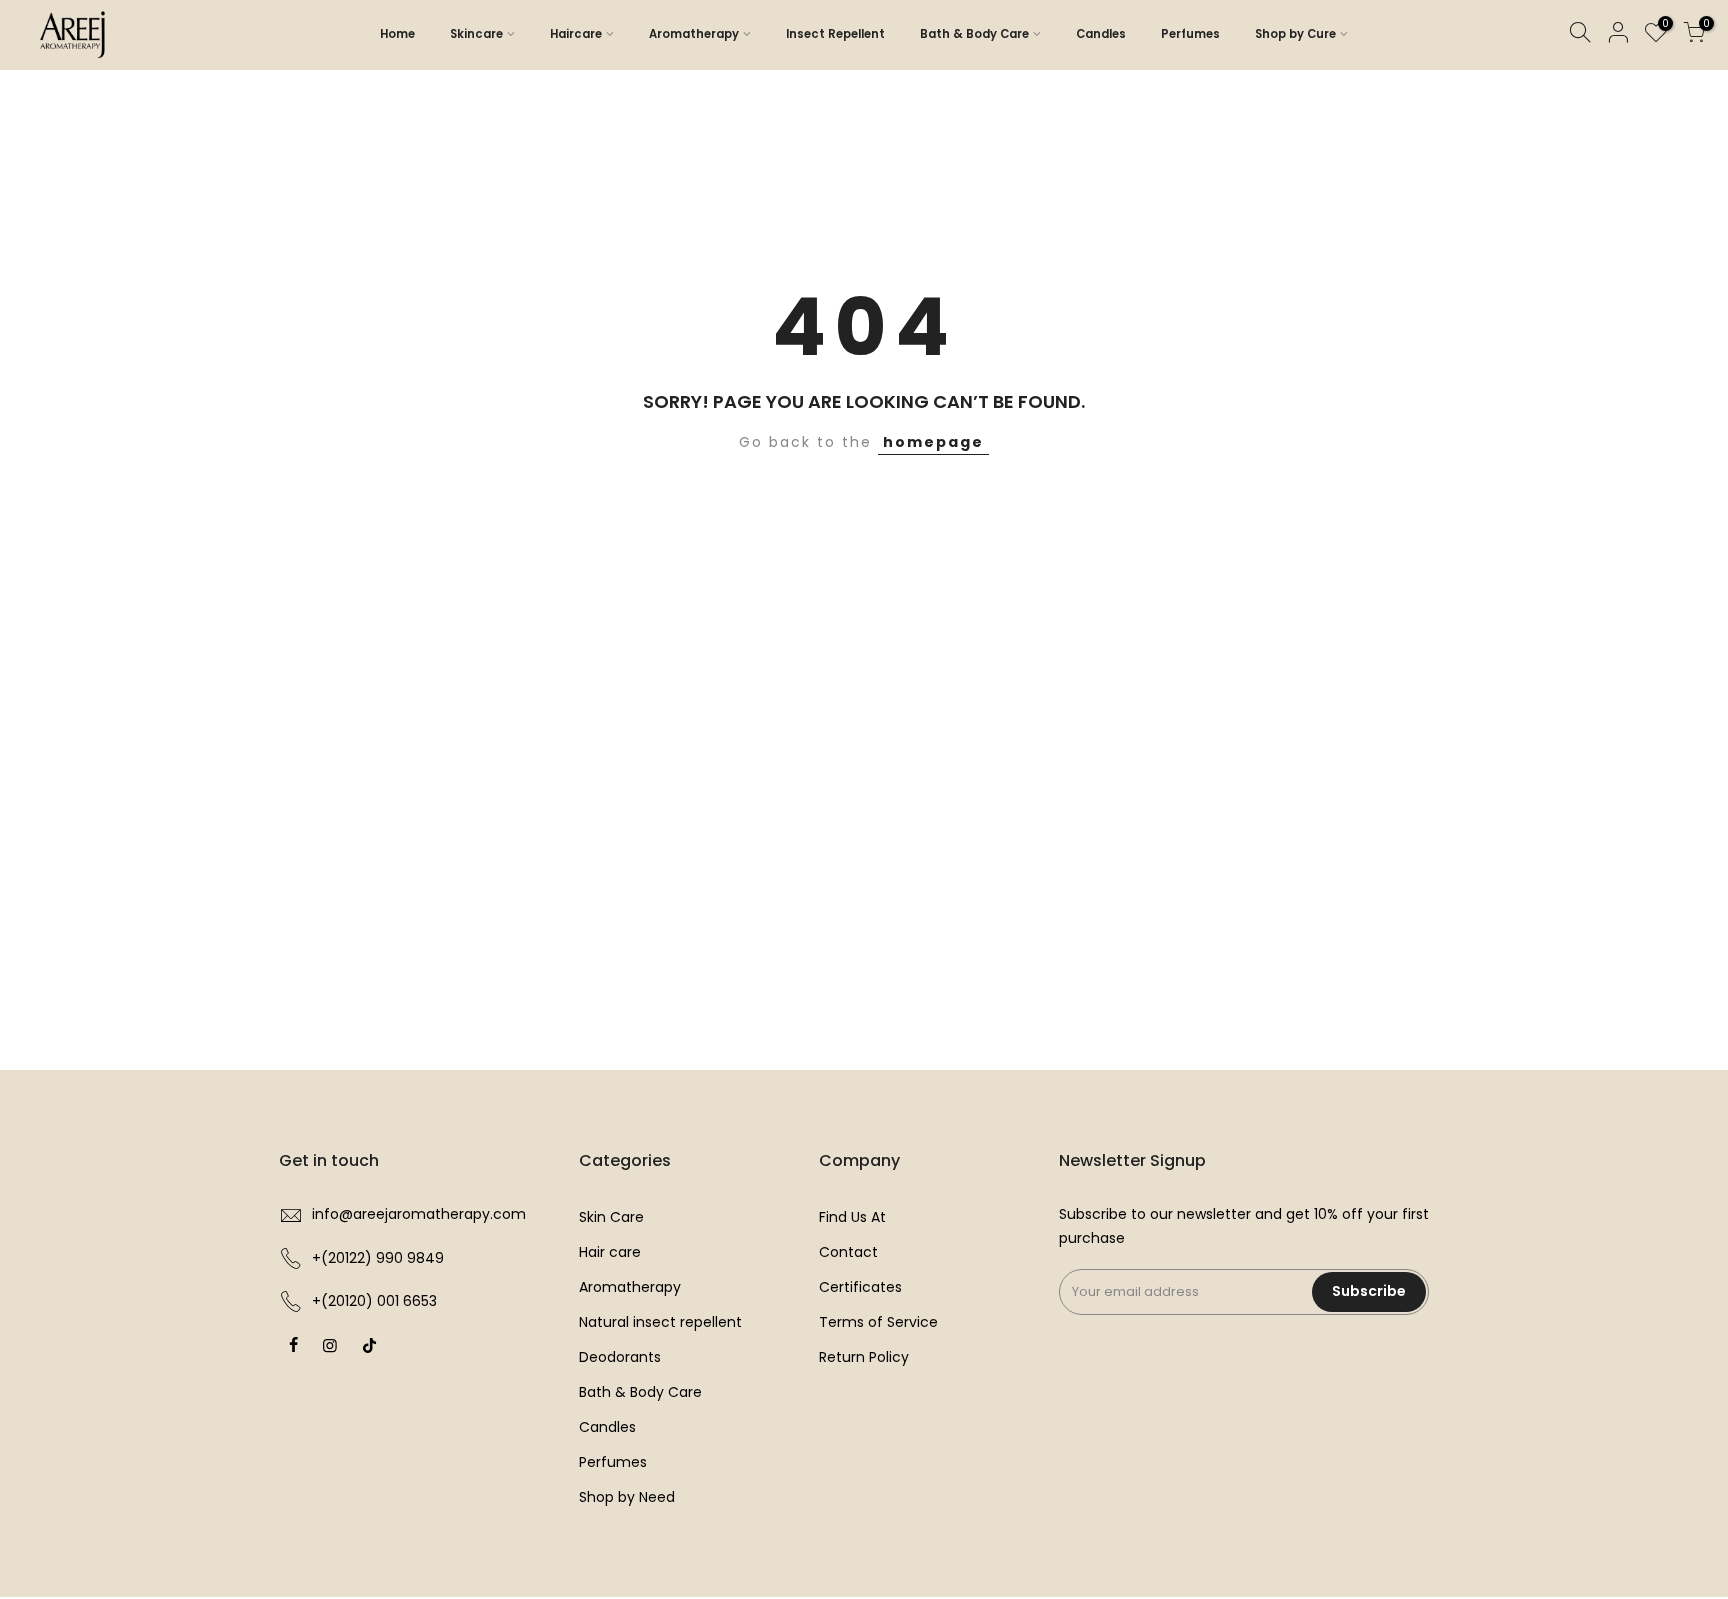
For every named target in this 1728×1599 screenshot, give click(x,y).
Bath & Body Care (974, 34)
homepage (933, 442)
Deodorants (620, 1357)
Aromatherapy (694, 34)
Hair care (610, 1252)
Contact (848, 1252)
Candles (1101, 34)
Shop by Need (627, 1497)
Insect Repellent (835, 34)
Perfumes (1190, 34)
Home (397, 34)
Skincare (476, 34)
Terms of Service (878, 1322)
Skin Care (611, 1217)
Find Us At (852, 1217)
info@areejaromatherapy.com (419, 1214)
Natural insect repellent (660, 1322)
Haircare (576, 34)
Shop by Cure (1295, 34)
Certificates (860, 1287)
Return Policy (864, 1357)
